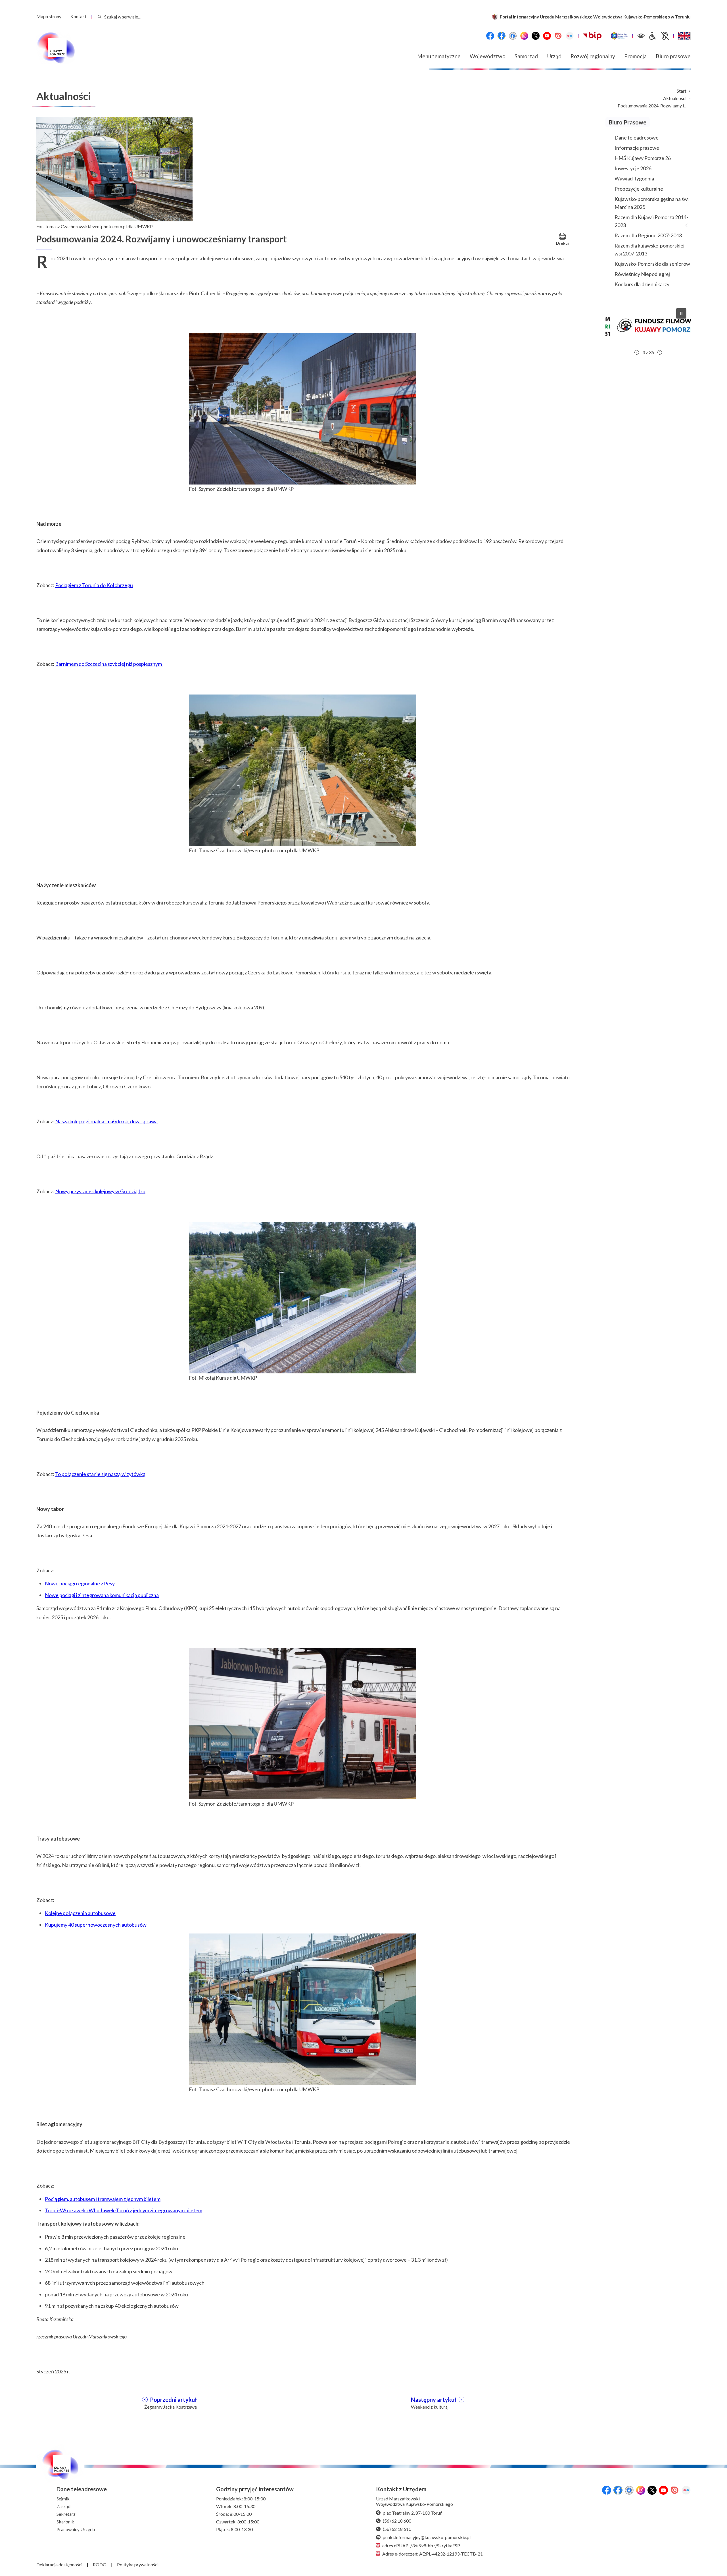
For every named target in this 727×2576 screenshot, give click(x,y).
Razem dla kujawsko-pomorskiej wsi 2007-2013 (649, 250)
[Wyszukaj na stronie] (100, 17)
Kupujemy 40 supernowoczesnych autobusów (96, 1925)
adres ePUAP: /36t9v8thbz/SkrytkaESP (421, 2545)
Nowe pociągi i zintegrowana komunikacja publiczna (102, 1595)
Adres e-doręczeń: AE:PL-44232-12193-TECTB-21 (433, 2554)
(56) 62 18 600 (397, 2521)
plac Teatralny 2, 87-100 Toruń (413, 2513)
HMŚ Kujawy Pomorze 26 (643, 158)
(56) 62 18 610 (397, 2529)
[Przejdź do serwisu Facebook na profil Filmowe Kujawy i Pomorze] (513, 36)
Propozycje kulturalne (639, 189)
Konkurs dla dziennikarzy (642, 284)
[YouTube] (547, 36)
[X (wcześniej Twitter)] (536, 36)
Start (682, 91)
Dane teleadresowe (637, 138)
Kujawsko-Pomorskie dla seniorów (652, 264)
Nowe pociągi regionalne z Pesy (80, 1583)
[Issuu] (558, 36)
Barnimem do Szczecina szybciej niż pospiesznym (109, 664)
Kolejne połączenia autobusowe (80, 1913)
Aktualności (675, 98)
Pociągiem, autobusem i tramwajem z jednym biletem (103, 2199)
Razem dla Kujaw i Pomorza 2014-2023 (651, 221)
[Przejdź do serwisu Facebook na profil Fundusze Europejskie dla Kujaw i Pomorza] (502, 36)
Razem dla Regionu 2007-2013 (648, 235)
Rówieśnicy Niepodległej (642, 274)
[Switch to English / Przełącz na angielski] (684, 36)
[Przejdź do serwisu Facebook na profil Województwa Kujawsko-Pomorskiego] (490, 36)
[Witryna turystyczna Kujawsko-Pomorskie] (619, 36)
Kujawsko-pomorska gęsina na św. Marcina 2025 (652, 203)
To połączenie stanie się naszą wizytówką (100, 1474)
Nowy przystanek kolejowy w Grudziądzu (100, 1191)
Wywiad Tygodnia (634, 178)
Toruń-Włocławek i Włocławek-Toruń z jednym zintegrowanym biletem (124, 2210)
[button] (648, 325)
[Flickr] (570, 36)
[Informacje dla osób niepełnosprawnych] (659, 36)
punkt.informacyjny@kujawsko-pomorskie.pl (427, 2537)
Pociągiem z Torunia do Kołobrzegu (94, 585)
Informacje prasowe (637, 148)
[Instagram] (524, 36)
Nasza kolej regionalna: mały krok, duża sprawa (106, 1121)
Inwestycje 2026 (633, 168)
